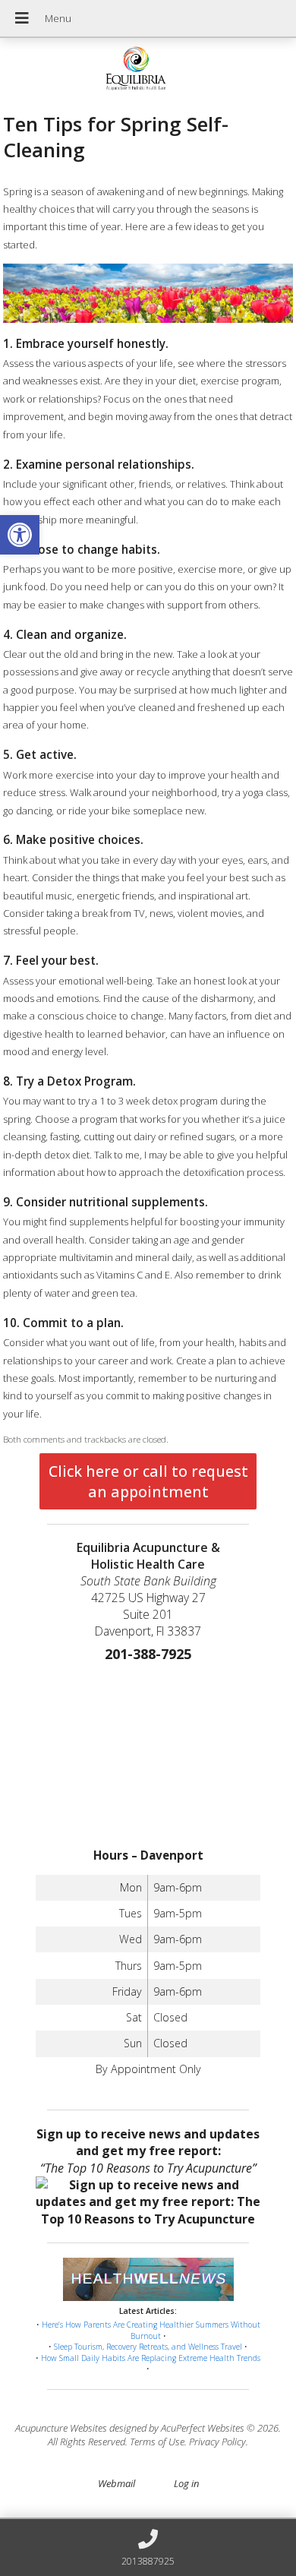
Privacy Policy (217, 2442)
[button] (20, 535)
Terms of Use (157, 2442)
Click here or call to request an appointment (148, 1481)
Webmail (117, 2483)
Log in (186, 2483)
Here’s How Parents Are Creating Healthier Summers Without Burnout (151, 2330)
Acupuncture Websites (61, 2428)
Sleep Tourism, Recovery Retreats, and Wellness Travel (148, 2347)
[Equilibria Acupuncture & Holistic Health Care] (148, 70)
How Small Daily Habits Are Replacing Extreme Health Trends (151, 2358)
